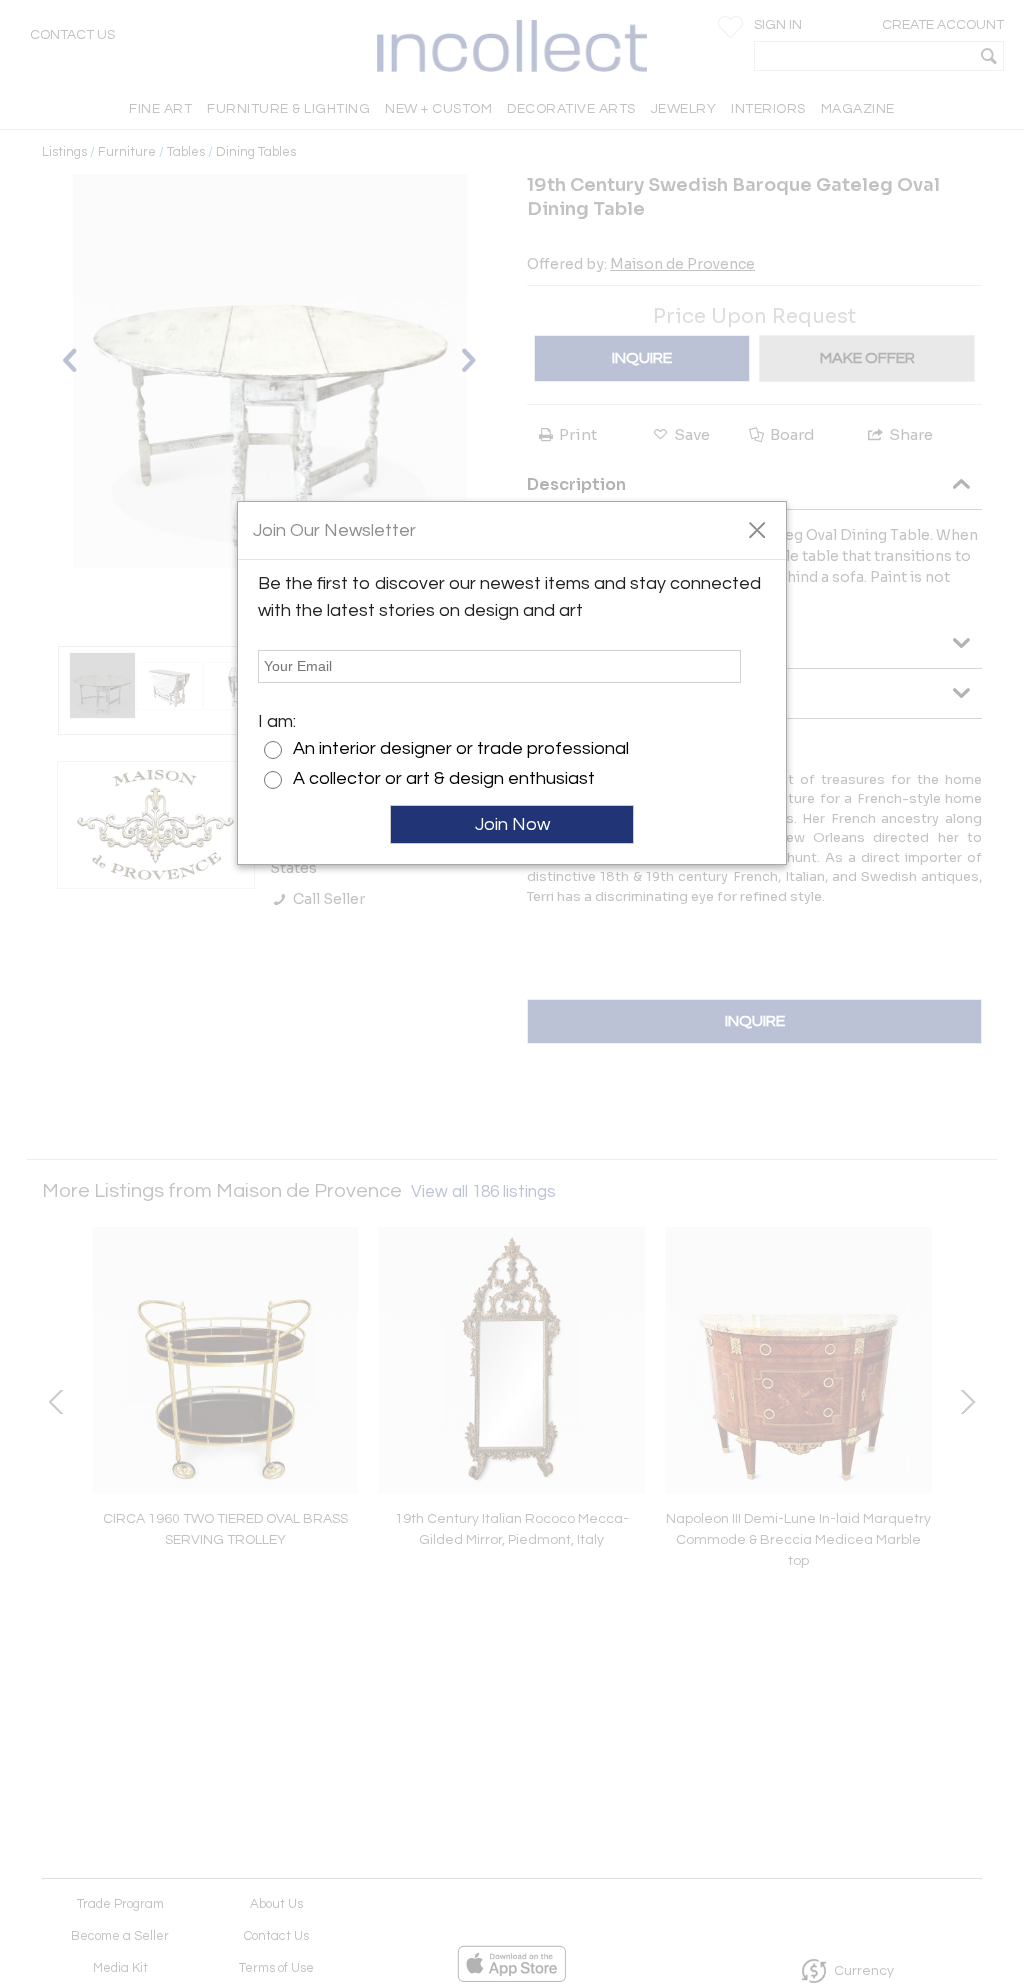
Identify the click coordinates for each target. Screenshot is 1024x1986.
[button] (756, 529)
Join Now (512, 824)
